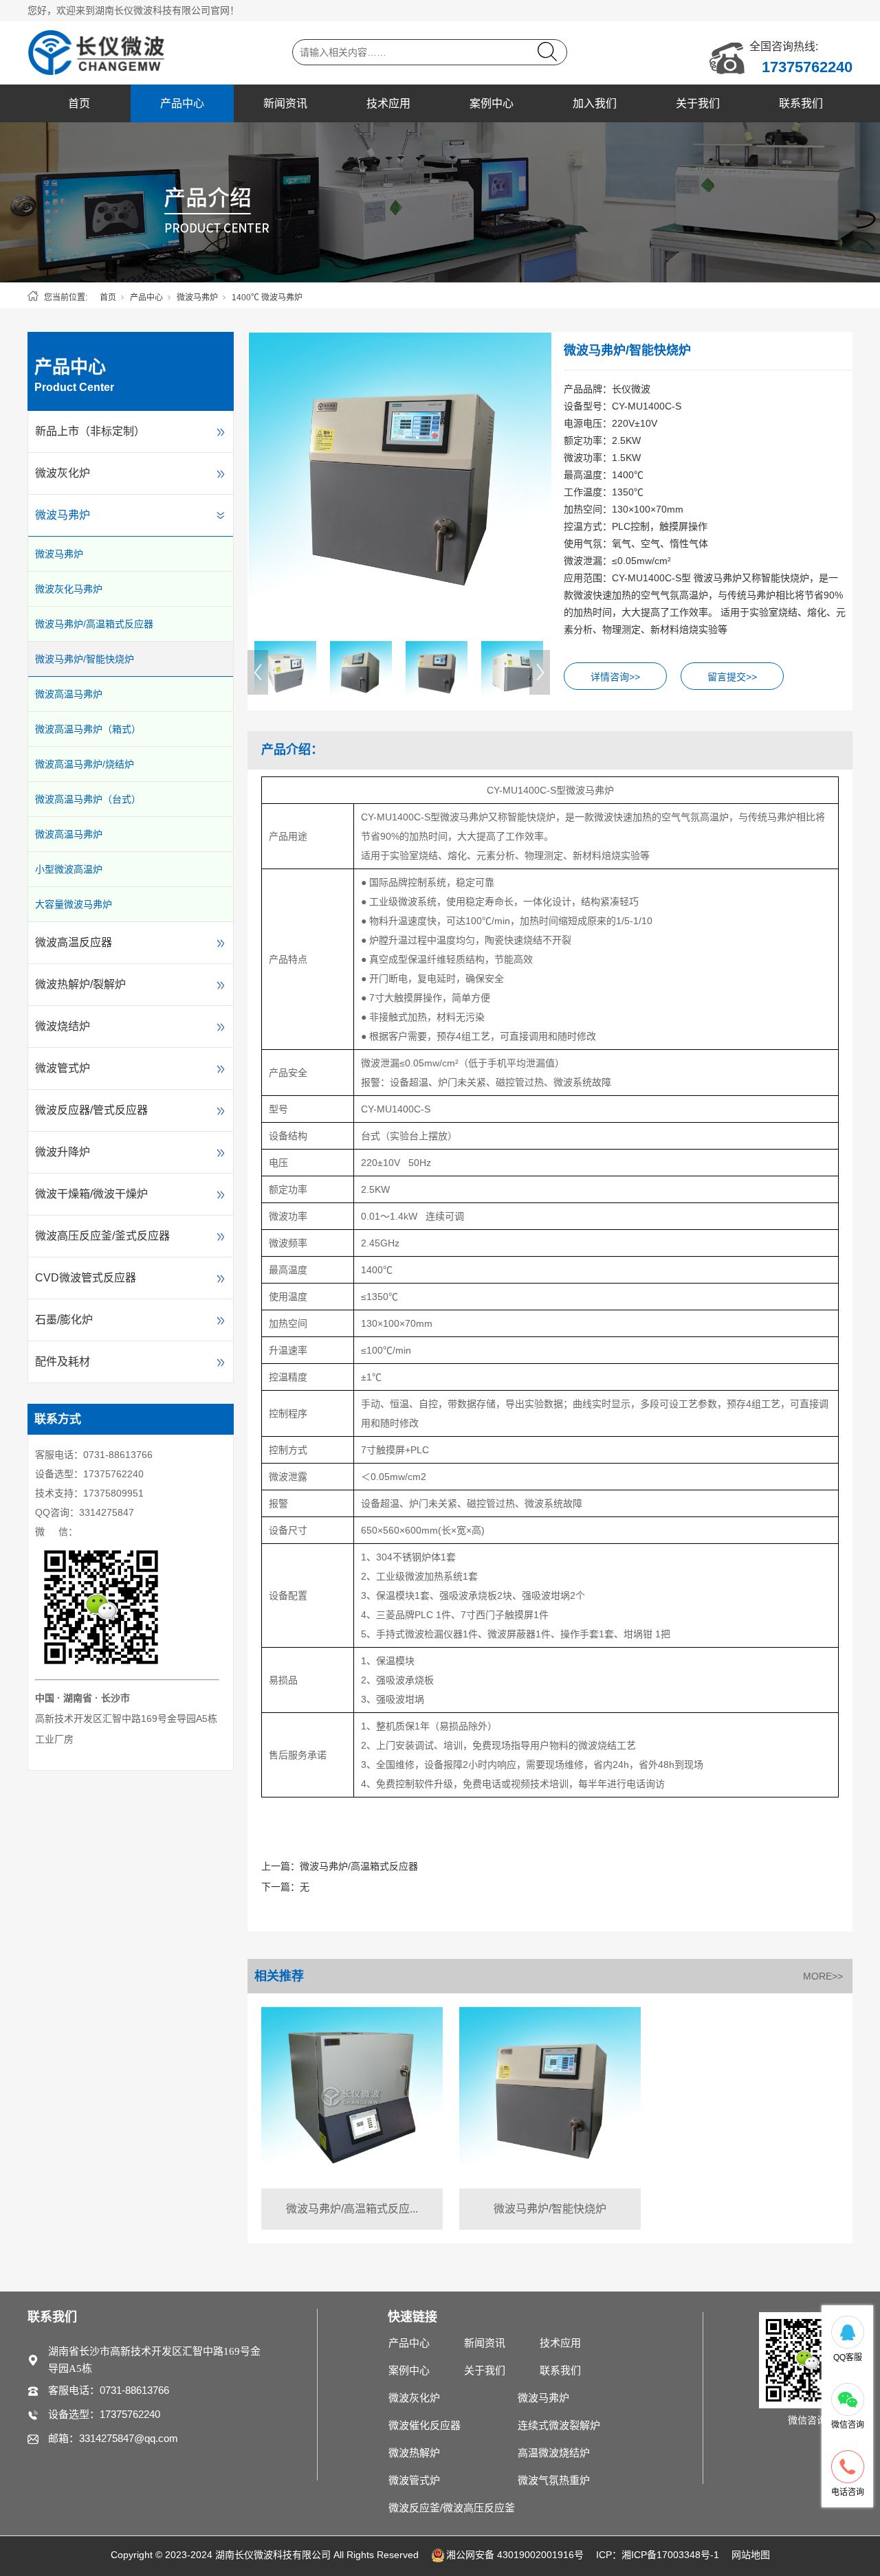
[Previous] (258, 672)
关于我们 (698, 103)
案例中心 (492, 103)
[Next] (540, 672)
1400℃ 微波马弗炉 (267, 298)
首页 (79, 103)
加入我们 (595, 103)
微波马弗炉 (197, 298)
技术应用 (388, 103)
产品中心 (182, 103)
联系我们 (801, 103)
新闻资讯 (285, 103)
